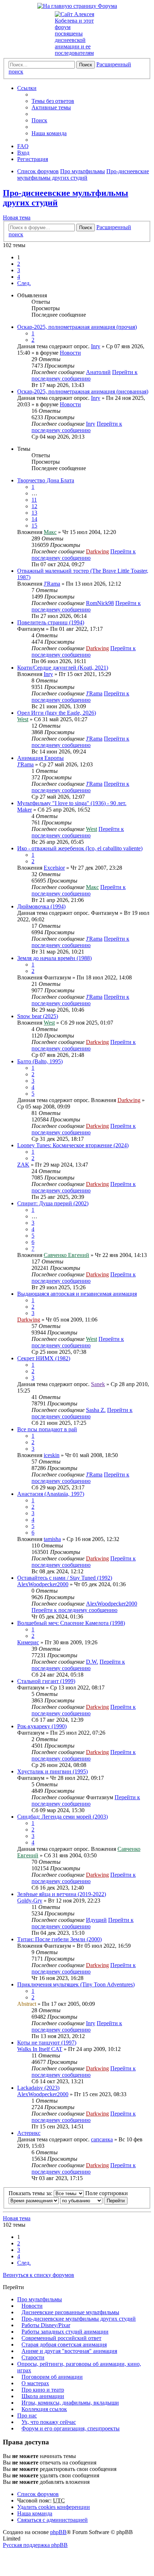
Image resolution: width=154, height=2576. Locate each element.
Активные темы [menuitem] (51, 107)
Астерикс (29, 2133)
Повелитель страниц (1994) (51, 622)
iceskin (52, 1455)
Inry (96, 346)
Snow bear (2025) (38, 1016)
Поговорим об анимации (52, 2377)
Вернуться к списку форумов (38, 2275)
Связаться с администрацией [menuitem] (52, 2520)
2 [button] (19, 264)
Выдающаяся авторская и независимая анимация (77, 1294)
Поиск (86, 65)
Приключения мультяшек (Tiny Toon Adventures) (76, 1984)
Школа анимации (43, 2396)
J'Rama (52, 584)
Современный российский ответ (61, 2338)
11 (34, 500)
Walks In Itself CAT (40, 2049)
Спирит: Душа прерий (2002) (53, 1203)
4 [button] (19, 277)
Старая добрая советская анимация (64, 2345)
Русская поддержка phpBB (35, 2545)
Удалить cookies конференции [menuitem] (54, 2507)
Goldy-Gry (30, 1901)
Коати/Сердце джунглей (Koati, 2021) (63, 668)
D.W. (92, 1662)
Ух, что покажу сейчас (49, 2422)
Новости (70, 353)
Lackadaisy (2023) (38, 2088)
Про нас (27, 2416)
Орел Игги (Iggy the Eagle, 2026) (57, 713)
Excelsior (54, 868)
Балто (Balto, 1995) (40, 1061)
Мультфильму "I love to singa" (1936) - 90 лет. (72, 803)
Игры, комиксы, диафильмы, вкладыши (70, 2403)
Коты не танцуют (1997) (47, 2043)
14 (34, 519)
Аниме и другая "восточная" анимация (69, 2351)
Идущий (96, 1920)
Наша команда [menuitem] (49, 133)
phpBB (58, 2532)
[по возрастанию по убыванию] (81, 2200)
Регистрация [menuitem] (33, 159)
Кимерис (28, 1642)
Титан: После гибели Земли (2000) (59, 1939)
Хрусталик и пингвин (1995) (52, 1771)
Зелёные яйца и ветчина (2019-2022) (62, 1894)
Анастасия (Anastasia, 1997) (51, 1494)
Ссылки (27, 88)
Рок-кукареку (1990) (42, 1726)
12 (34, 506)
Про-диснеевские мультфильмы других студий (79, 2319)
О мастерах (35, 2383)
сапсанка (102, 2139)
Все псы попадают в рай (47, 1429)
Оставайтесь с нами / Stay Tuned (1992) (65, 1578)
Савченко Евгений (66, 1255)
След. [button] (24, 283)
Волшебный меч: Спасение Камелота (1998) (71, 1623)
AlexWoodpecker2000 (43, 1584)
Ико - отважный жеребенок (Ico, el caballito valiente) (80, 848)
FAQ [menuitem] (23, 146)
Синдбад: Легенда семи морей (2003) (62, 1817)
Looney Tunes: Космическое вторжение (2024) (73, 1145)
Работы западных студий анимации (65, 2332)
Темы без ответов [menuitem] (53, 101)
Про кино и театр (43, 2390)
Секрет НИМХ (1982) (44, 1358)
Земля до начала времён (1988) (54, 958)
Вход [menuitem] (23, 153)
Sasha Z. (96, 1410)
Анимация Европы (40, 758)
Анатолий (98, 372)
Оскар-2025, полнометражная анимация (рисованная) (83, 391)
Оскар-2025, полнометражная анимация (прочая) (77, 327)
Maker (25, 810)
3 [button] (19, 270)
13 (34, 513)
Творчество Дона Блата (46, 480)
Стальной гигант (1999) (46, 1681)
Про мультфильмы (40, 2299)
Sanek (98, 1384)
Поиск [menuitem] (39, 120)
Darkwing (97, 551)
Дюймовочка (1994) (41, 906)
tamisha (52, 1539)
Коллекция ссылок (44, 2409)
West (23, 719)
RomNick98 (100, 603)
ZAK (23, 1165)
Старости (33, 2357)
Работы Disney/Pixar (46, 2325)
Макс (50, 532)
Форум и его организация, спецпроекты (71, 2428)
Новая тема (17, 218)
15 (34, 526)
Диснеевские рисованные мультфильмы (70, 2312)
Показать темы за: (31, 2193)
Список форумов (38, 2494)
